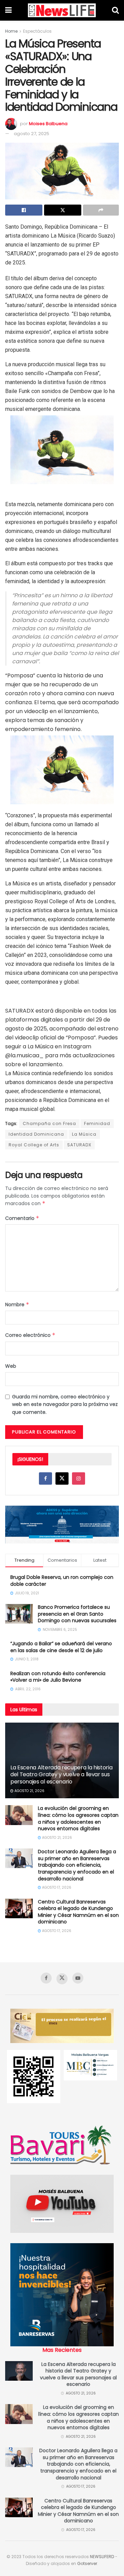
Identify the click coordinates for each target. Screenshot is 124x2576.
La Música (84, 1134)
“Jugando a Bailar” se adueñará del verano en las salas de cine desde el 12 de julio (61, 1647)
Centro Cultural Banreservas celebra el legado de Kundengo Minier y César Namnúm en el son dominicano (78, 1912)
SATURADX (79, 1145)
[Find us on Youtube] (78, 1978)
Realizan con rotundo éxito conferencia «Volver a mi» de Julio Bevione (58, 1677)
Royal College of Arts (34, 1145)
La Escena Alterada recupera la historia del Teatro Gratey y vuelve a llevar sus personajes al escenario (61, 1775)
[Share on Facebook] (24, 210)
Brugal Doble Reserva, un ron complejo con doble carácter (62, 1581)
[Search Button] (115, 10)
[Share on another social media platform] (101, 210)
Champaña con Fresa (49, 1123)
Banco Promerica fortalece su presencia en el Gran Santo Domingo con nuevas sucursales (77, 1614)
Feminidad (97, 1123)
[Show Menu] (8, 10)
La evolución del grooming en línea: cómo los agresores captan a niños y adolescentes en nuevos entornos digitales (78, 1818)
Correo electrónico (30, 1335)
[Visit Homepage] (62, 10)
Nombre (17, 1305)
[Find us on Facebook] (45, 1478)
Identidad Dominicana (36, 1134)
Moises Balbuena (48, 124)
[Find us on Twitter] (62, 1478)
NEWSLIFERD (102, 2557)
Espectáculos (37, 31)
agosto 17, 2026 (56, 1887)
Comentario (22, 1218)
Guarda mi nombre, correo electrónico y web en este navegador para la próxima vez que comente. (65, 1404)
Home (11, 31)
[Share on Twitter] (63, 210)
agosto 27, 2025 (32, 134)
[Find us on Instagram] (79, 1478)
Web (11, 1366)
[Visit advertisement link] (62, 1525)
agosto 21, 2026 (29, 1791)
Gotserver (87, 2563)
